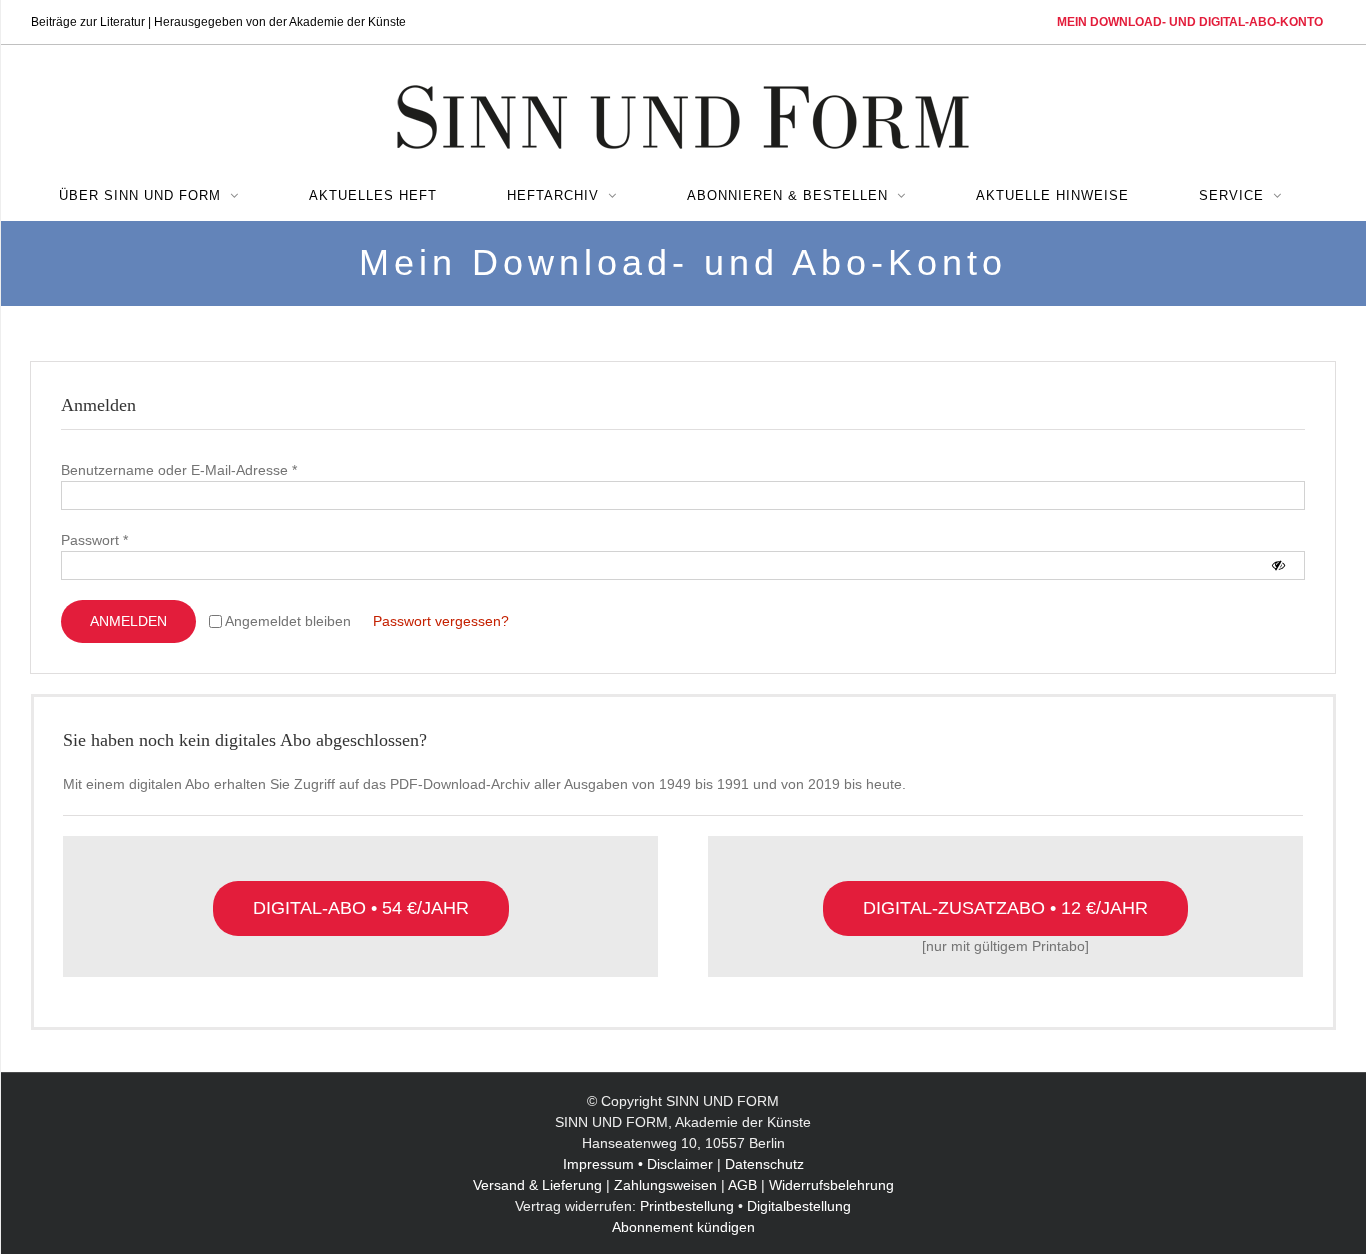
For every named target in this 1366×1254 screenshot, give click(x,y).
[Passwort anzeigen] (1278, 565)
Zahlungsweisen (665, 1185)
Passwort (94, 540)
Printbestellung (687, 1206)
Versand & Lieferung (537, 1185)
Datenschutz (764, 1164)
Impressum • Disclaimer (638, 1164)
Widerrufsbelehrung (831, 1185)
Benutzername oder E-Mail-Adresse (179, 470)
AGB (742, 1185)
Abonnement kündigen (683, 1227)
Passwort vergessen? (441, 621)
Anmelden (128, 621)
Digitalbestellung (799, 1206)
